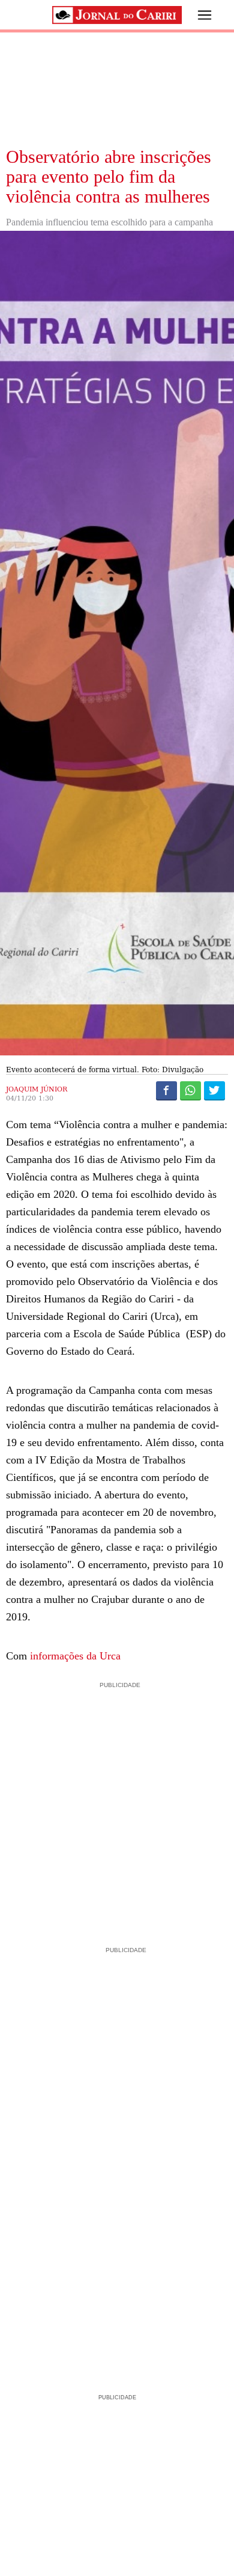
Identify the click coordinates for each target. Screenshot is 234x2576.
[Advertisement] (117, 1808)
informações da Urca (75, 1656)
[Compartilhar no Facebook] (166, 1090)
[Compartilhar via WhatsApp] (190, 1090)
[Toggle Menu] (196, 15)
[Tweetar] (214, 1090)
